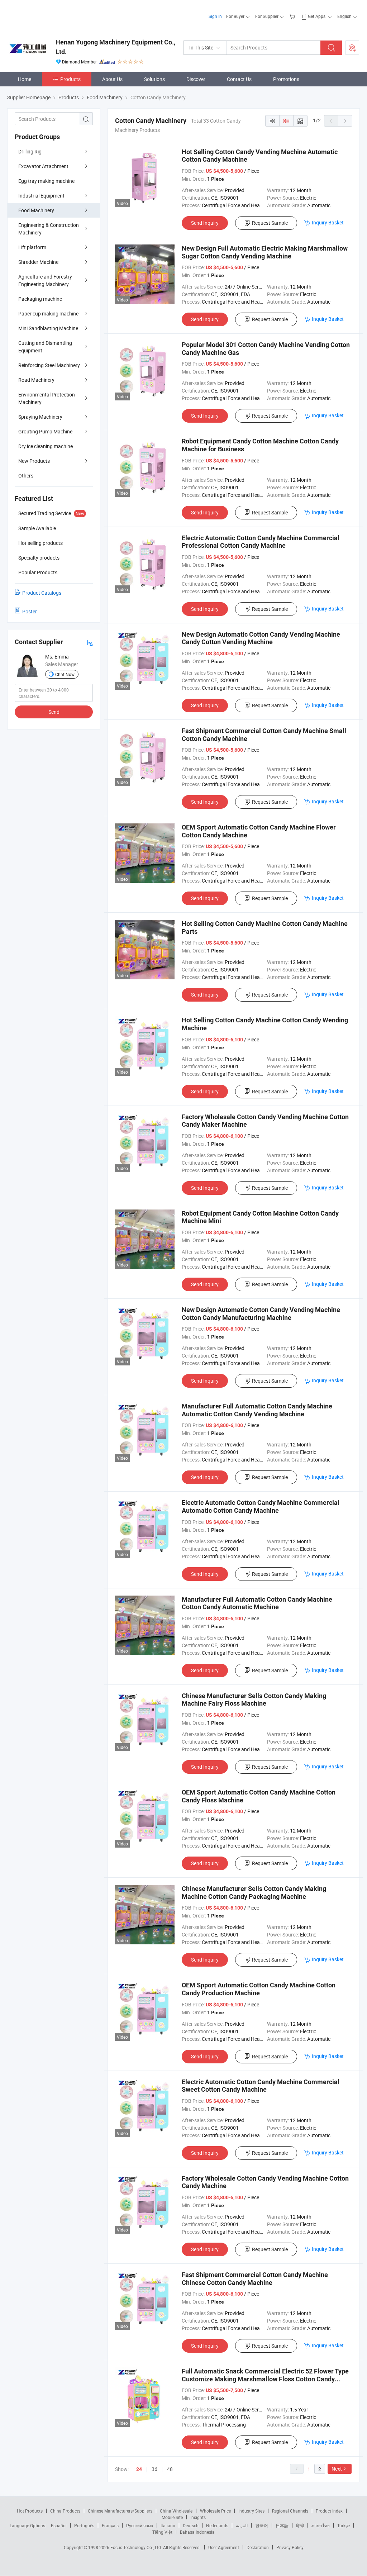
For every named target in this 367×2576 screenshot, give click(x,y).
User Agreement (224, 2547)
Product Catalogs (42, 593)
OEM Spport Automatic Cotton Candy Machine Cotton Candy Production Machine (259, 1989)
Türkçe (344, 2525)
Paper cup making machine (48, 313)
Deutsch (191, 2525)
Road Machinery (36, 380)
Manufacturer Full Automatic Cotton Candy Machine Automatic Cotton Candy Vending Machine (257, 1410)
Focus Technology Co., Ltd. (137, 2547)
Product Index (329, 2511)
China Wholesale (176, 2511)
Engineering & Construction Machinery (49, 229)
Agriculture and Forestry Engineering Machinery (45, 280)
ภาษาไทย (321, 2525)
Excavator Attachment (43, 166)
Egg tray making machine (46, 181)
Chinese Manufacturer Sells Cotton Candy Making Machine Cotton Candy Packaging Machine (254, 1893)
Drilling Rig (30, 151)
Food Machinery (36, 210)
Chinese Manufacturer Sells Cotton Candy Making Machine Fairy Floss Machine (254, 1700)
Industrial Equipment (41, 196)
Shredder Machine (38, 262)
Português (84, 2525)
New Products (34, 461)
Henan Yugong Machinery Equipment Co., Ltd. (115, 47)
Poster (30, 611)
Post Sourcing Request (352, 48)
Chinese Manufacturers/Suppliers (120, 2511)
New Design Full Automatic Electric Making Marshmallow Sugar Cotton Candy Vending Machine (265, 252)
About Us (112, 79)
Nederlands (217, 2525)
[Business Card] (90, 642)
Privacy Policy (290, 2547)
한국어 (262, 2525)
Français (110, 2525)
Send (54, 712)
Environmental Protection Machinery (47, 398)
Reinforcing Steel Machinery (49, 365)
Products (70, 79)
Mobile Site (172, 2517)
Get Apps (317, 16)
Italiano (168, 2525)
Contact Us (239, 79)
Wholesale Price (215, 2511)
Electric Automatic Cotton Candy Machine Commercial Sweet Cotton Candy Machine (261, 2086)
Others (26, 476)
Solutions (154, 79)
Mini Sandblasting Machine (48, 328)
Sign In (215, 16)
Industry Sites (251, 2511)
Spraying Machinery (40, 417)
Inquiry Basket (328, 222)
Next (337, 2469)
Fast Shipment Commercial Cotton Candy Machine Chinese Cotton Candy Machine (255, 2279)
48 (170, 2469)
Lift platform (32, 247)
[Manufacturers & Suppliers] (53, 14)
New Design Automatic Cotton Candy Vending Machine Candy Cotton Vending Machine (261, 638)
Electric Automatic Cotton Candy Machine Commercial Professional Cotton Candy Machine (261, 542)
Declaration (258, 2547)
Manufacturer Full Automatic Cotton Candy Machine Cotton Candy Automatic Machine (257, 1603)
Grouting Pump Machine (45, 431)
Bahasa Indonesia (197, 2532)
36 (154, 2469)
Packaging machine (40, 299)
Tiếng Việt (162, 2532)
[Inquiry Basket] (293, 16)
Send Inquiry (205, 223)
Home (25, 79)
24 (139, 2469)
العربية (242, 2525)
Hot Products (30, 2511)
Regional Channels (290, 2511)
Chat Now (65, 674)
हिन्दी (300, 2525)
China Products (65, 2511)
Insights (198, 2517)
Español (59, 2525)
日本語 (282, 2525)
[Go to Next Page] (345, 121)
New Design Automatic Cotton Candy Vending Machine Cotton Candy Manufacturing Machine (261, 1314)
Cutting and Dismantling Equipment (45, 347)
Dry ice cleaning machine (46, 446)
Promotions (286, 79)
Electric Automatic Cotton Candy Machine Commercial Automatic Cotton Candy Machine (261, 1506)
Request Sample (270, 223)
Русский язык (140, 2525)
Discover (196, 79)
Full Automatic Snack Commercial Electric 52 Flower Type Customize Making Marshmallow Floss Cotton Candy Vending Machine (265, 2379)
